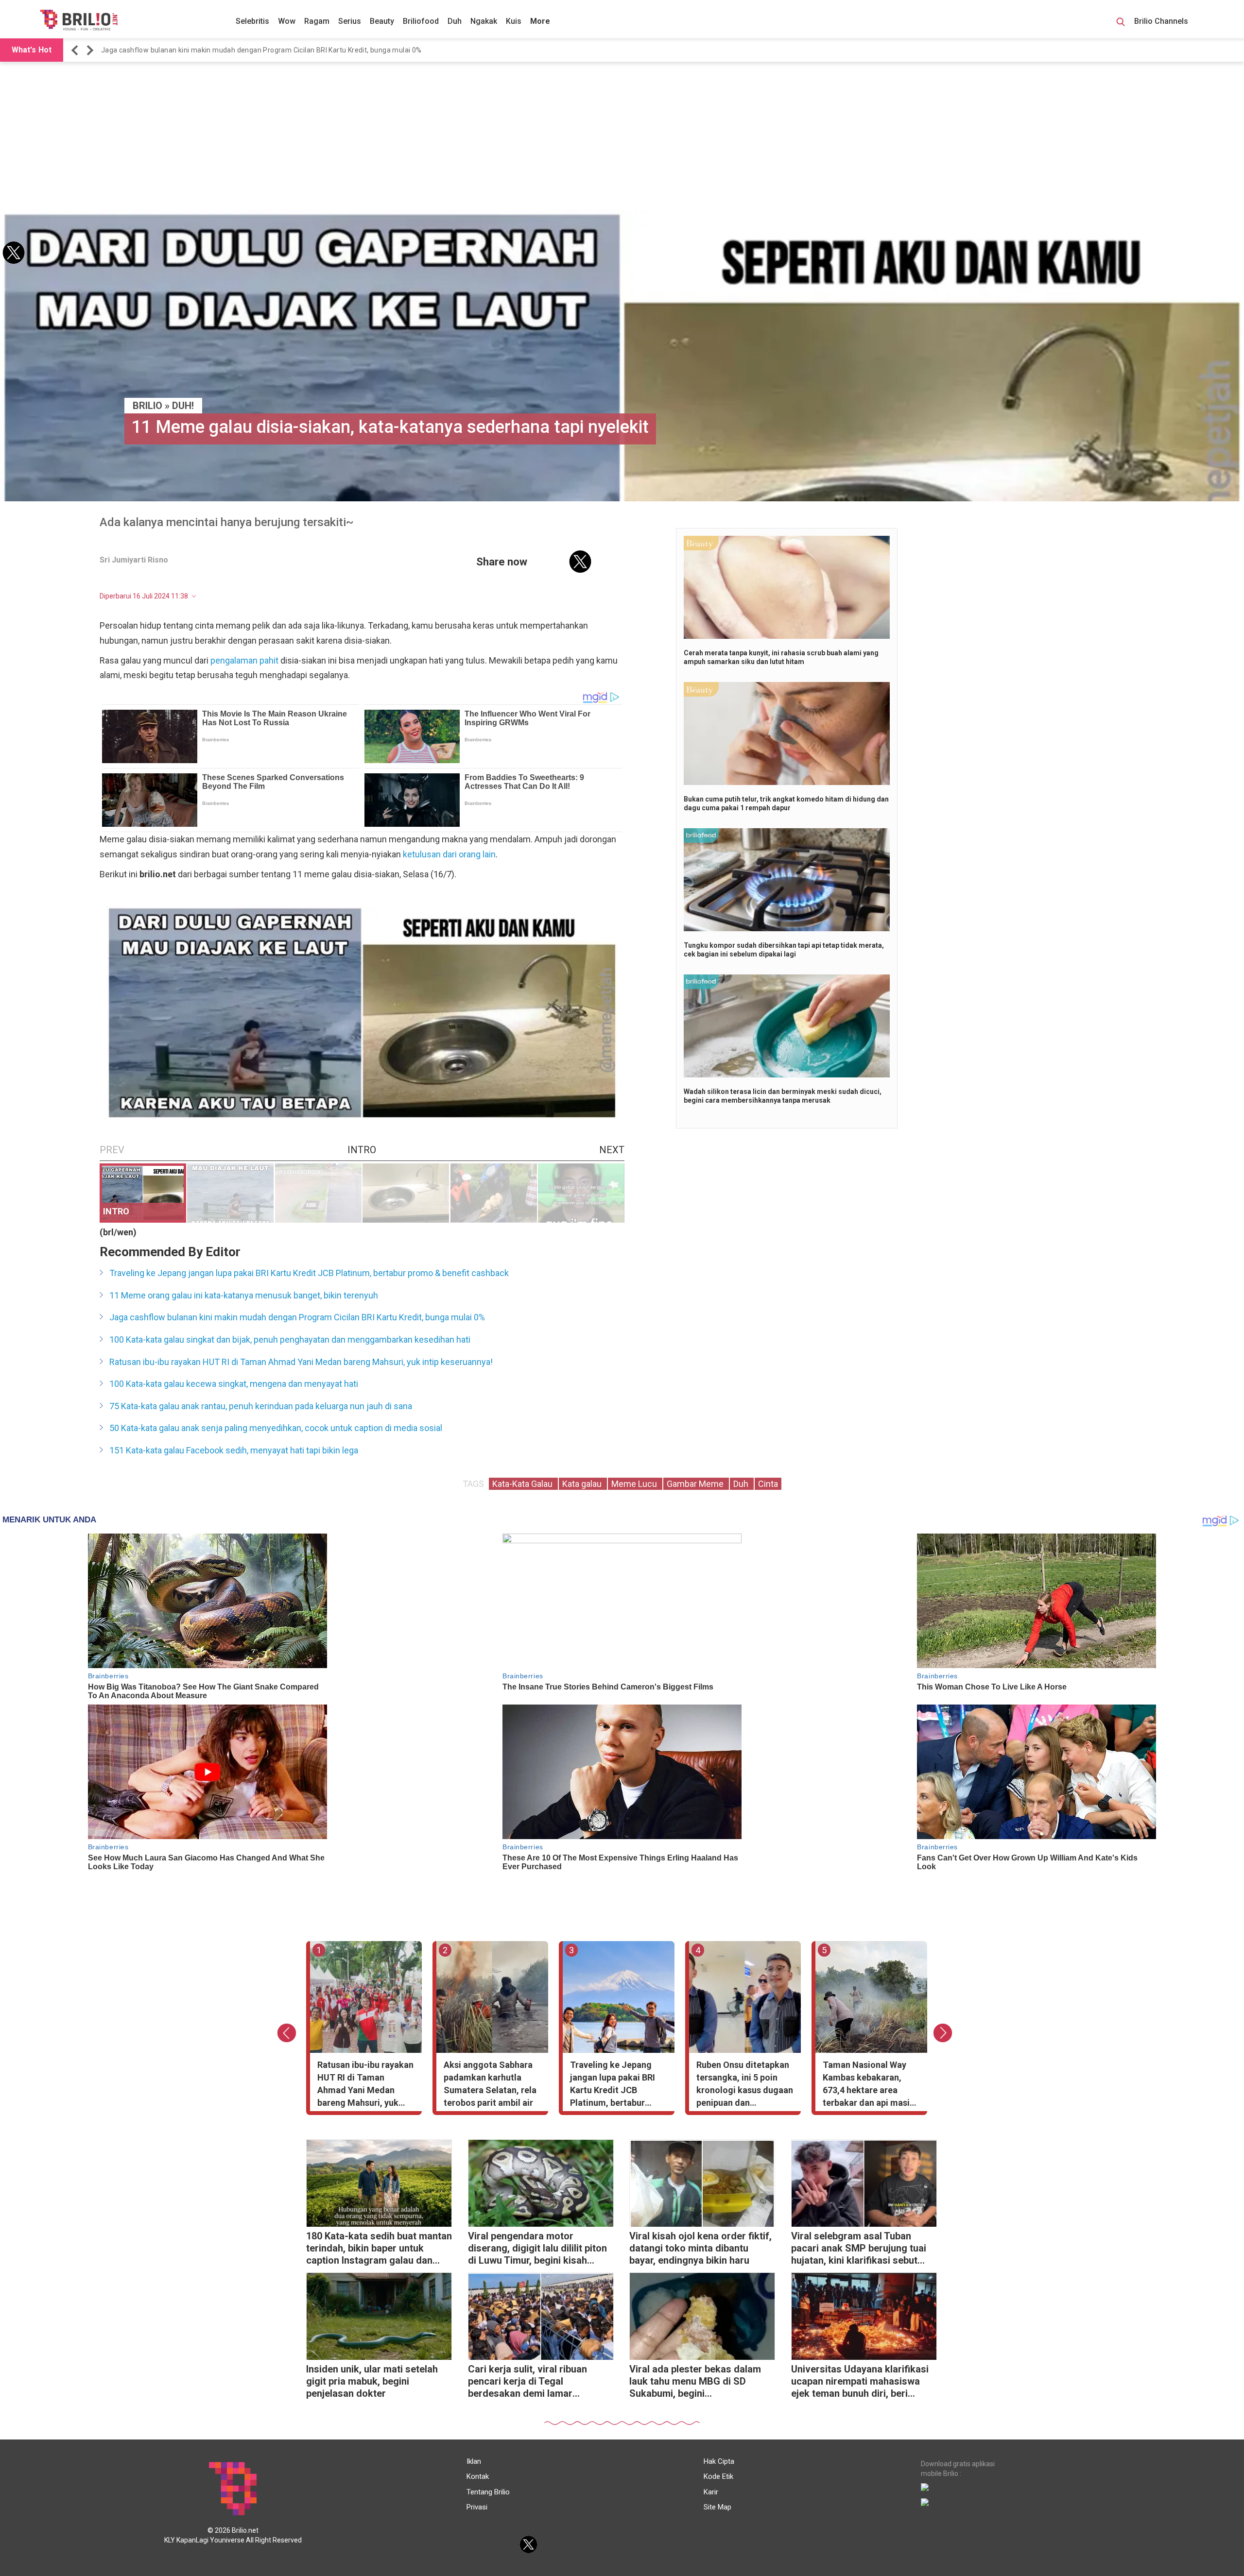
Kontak (478, 2476)
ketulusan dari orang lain (449, 854)
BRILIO (147, 406)
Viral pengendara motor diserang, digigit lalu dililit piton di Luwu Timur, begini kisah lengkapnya (537, 2249)
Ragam (317, 21)
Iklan (474, 2461)
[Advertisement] (622, 137)
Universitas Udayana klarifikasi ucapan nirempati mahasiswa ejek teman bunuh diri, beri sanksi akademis (860, 2382)
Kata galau (583, 1484)
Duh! (183, 406)
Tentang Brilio (488, 2492)
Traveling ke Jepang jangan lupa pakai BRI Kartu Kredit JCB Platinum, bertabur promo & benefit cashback (309, 1273)
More (540, 21)
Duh (455, 21)
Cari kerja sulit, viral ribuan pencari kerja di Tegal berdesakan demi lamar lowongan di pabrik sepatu (527, 2382)
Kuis (514, 21)
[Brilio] (79, 20)
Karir (711, 2492)
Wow (287, 21)
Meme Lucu (635, 1484)
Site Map (717, 2507)
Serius (350, 21)
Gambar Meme (696, 1484)
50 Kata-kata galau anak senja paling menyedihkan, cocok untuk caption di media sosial (276, 1428)
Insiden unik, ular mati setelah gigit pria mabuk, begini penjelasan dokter (372, 2381)
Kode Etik (718, 2476)
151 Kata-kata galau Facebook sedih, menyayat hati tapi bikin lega (234, 1450)
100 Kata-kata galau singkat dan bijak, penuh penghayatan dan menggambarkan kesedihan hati (290, 1339)
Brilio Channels (1162, 21)
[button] (76, 50)
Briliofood (421, 21)
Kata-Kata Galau (523, 1484)
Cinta (768, 1484)
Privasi (477, 2507)
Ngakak (484, 21)
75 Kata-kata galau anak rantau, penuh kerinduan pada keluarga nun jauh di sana (261, 1406)
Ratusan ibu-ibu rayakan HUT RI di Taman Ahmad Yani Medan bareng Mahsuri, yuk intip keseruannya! (265, 50)
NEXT (612, 1150)
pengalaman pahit (244, 660)
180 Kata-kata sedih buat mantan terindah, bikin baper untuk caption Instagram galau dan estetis (379, 2249)
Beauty (382, 21)
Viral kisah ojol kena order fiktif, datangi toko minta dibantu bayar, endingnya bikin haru (700, 2248)
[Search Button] (1121, 23)
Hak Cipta (719, 2461)
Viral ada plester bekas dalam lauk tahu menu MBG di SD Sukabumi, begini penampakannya (695, 2382)
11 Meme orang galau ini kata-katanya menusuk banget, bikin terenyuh (244, 1295)
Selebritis (252, 21)
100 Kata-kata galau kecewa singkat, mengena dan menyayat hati (234, 1384)
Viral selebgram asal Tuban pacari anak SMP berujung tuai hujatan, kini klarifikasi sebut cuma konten (859, 2249)
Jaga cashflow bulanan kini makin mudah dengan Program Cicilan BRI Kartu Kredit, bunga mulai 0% (297, 1317)
